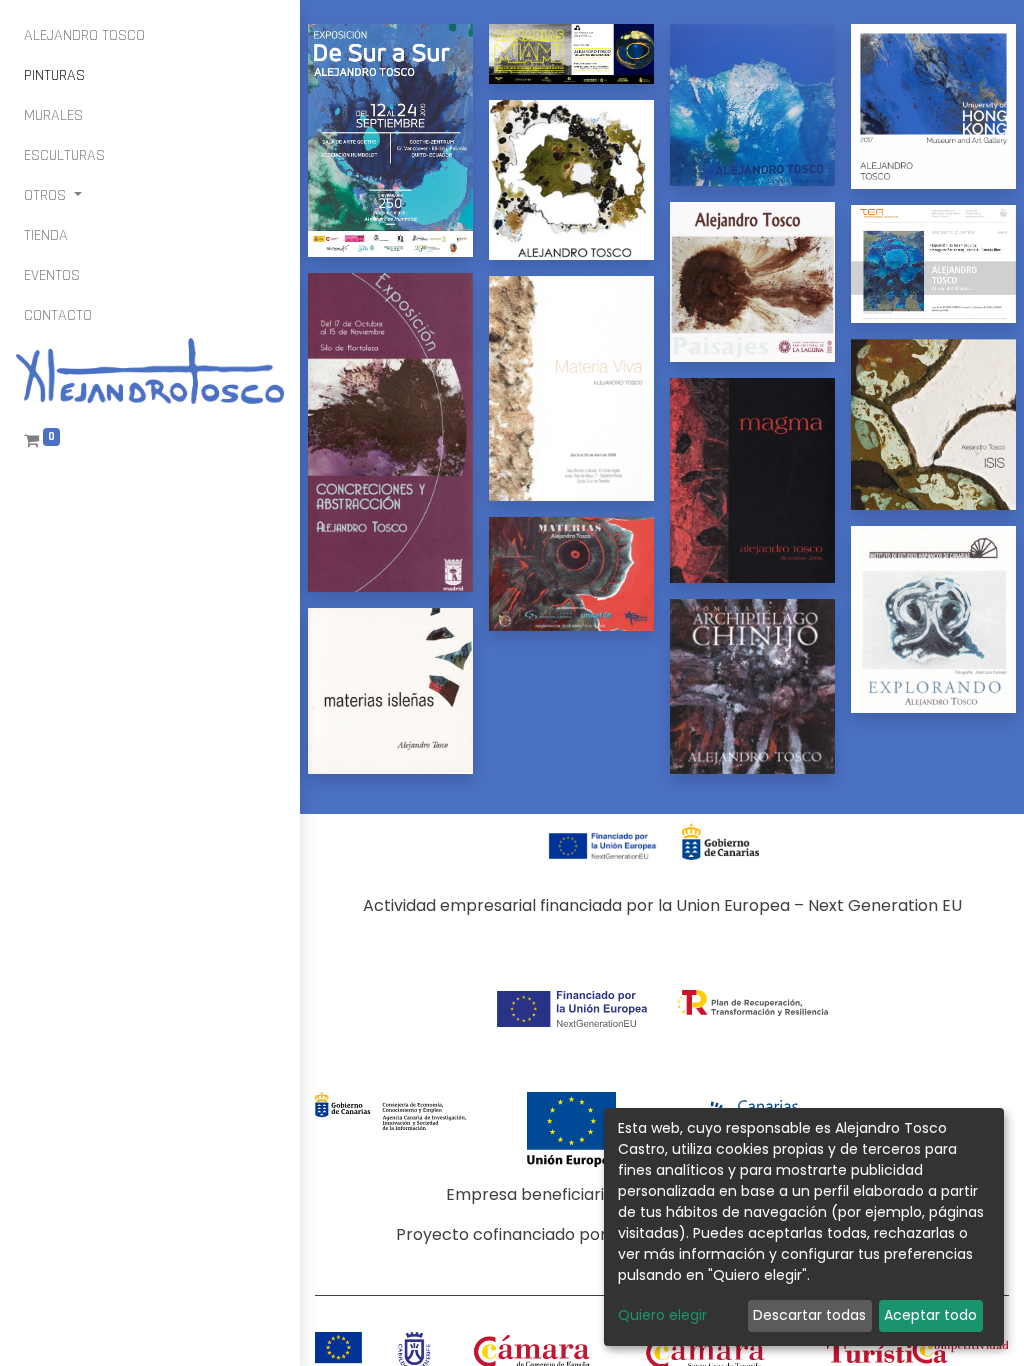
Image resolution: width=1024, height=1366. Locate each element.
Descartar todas (809, 1315)
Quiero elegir (662, 1315)
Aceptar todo (930, 1315)
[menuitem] (84, 36)
